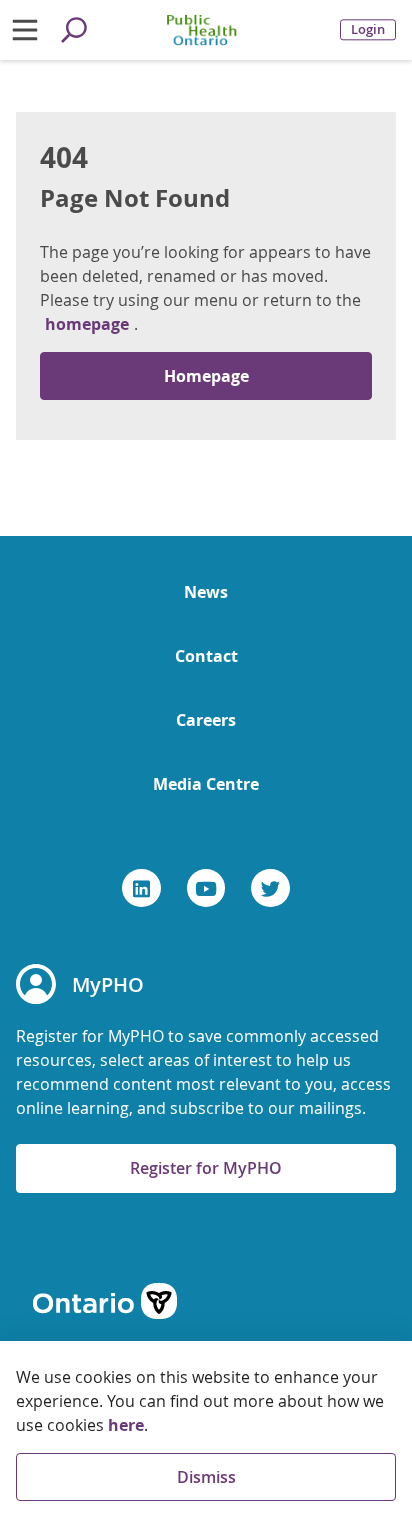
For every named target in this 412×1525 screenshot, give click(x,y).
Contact (206, 656)
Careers (206, 720)
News (206, 592)
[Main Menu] (24, 30)
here (126, 1425)
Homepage (206, 376)
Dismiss (206, 1477)
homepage (87, 324)
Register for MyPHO (206, 1168)
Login (368, 29)
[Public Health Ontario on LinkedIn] (141, 888)
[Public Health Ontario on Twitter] (270, 888)
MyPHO (108, 984)
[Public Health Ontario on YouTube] (206, 888)
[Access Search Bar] (73, 30)
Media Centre (206, 784)
